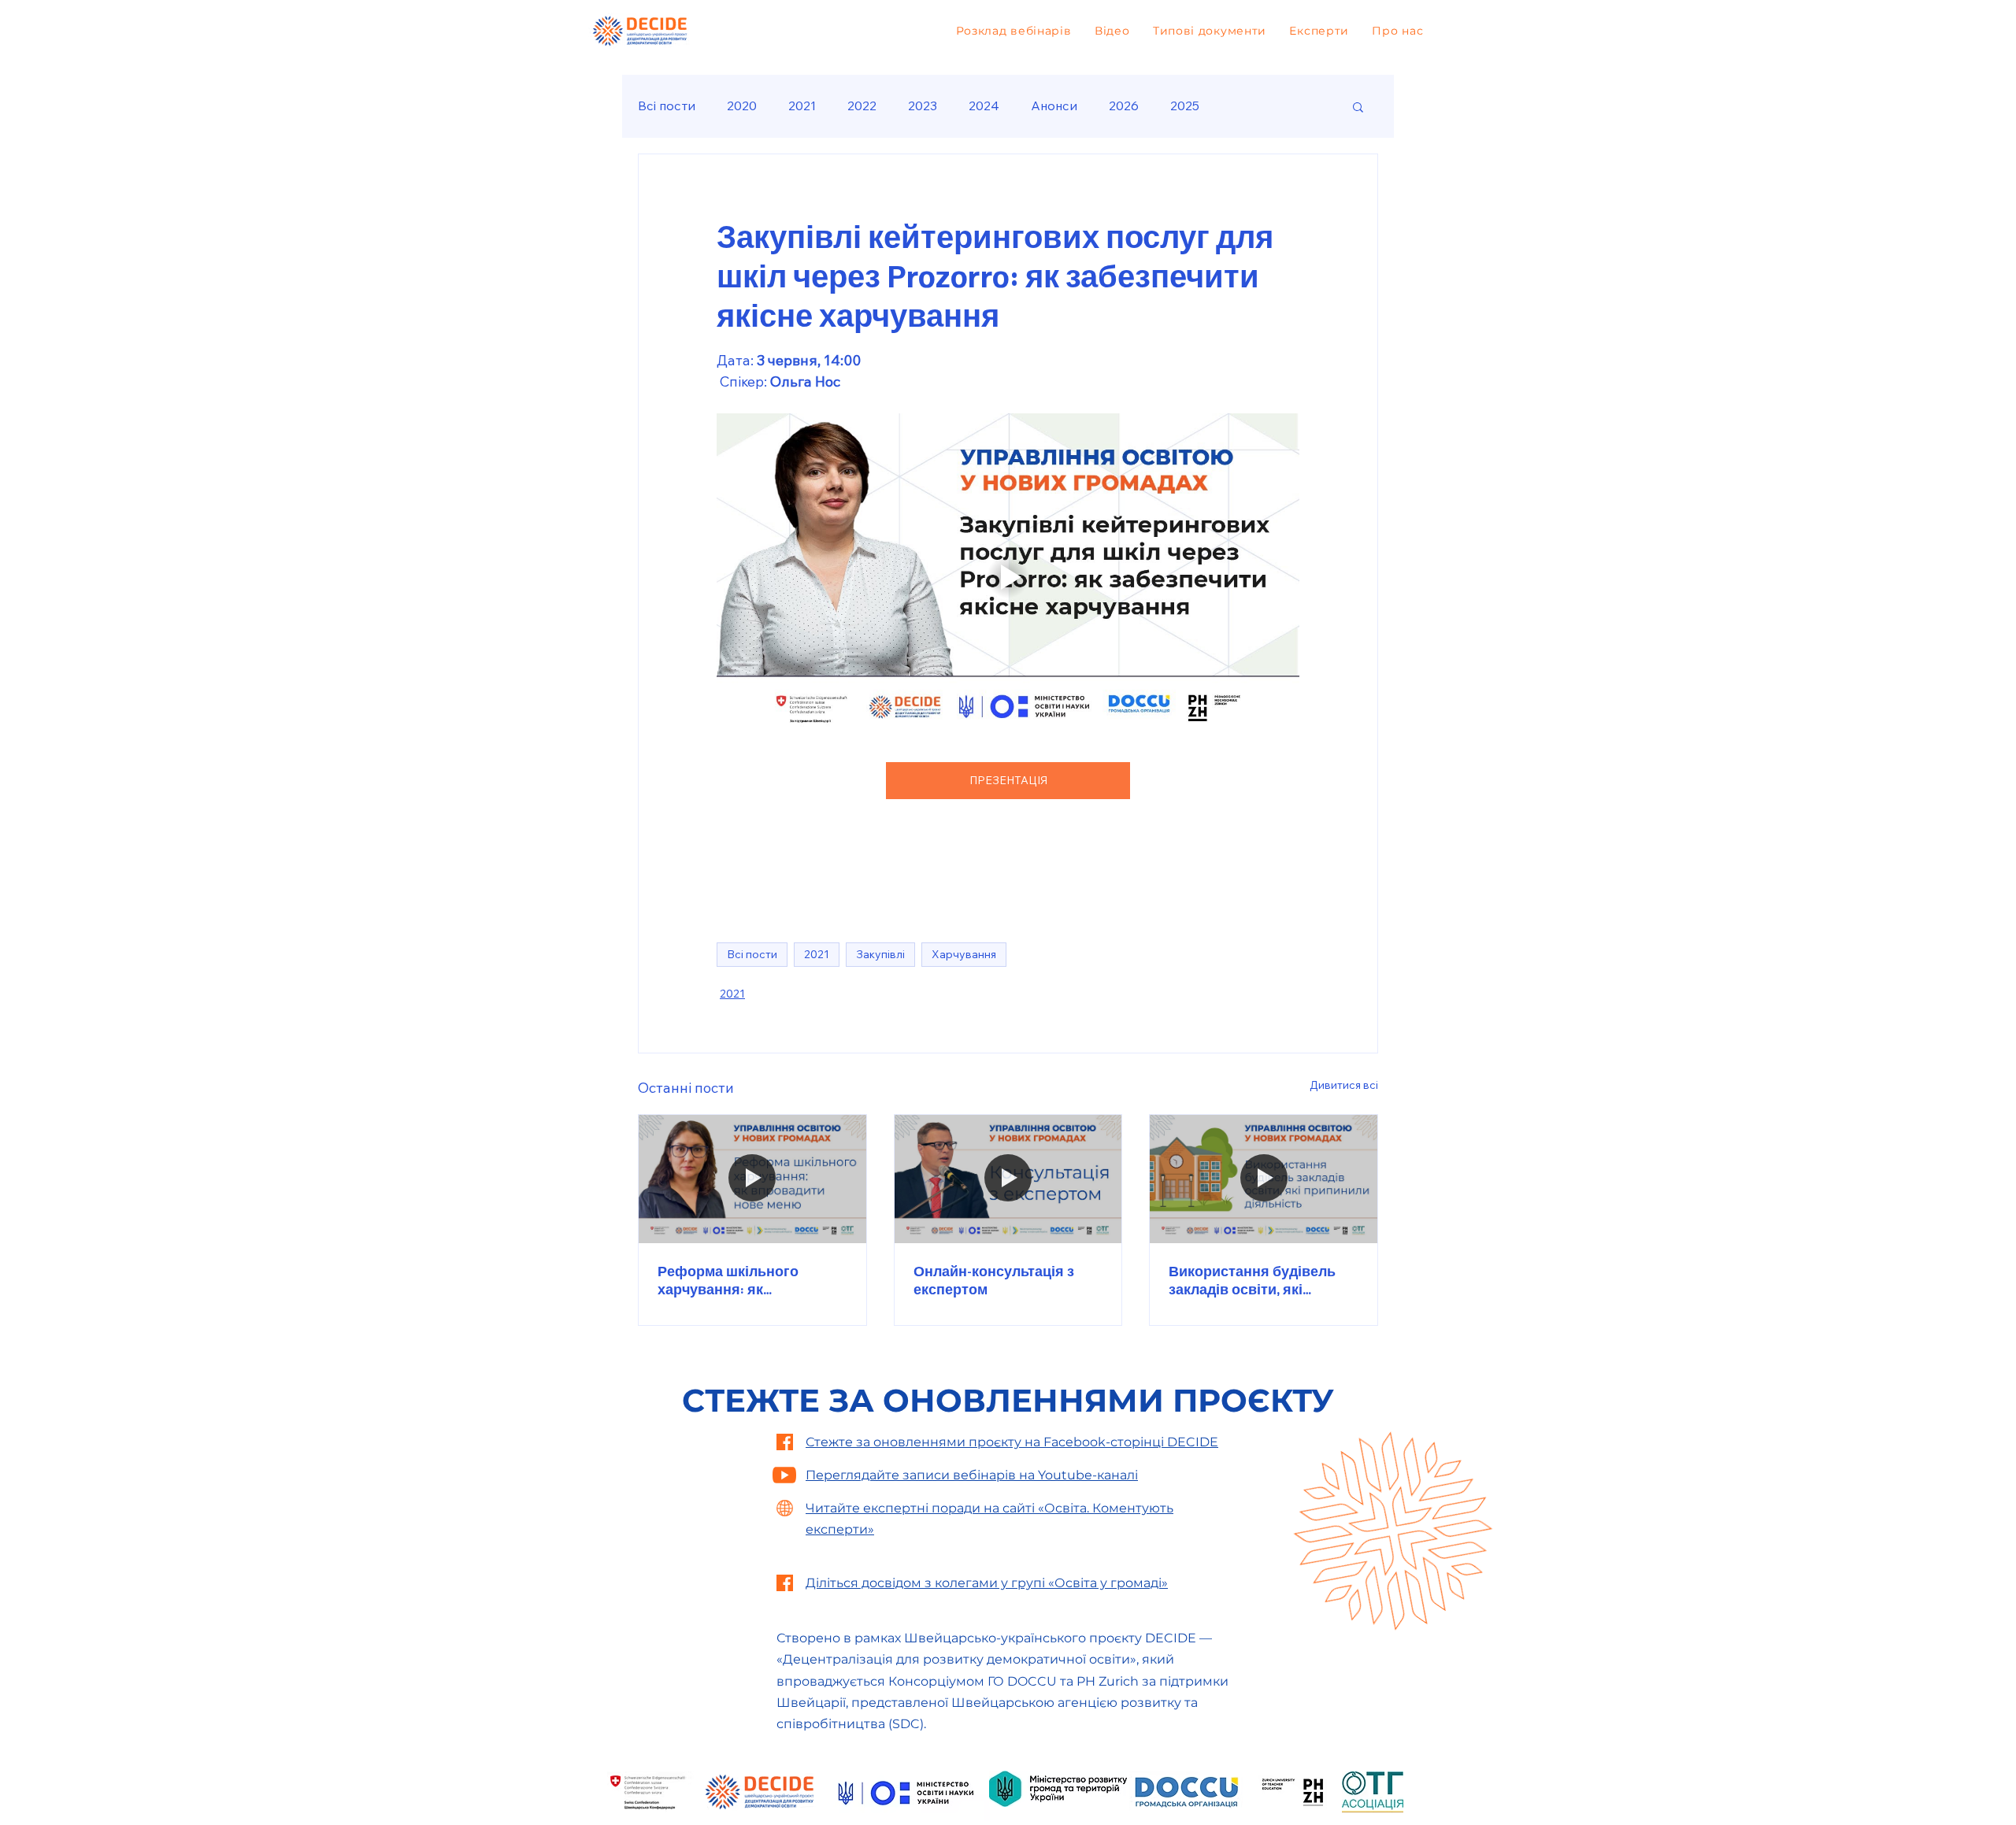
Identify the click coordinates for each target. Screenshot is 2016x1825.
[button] (1358, 106)
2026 (1124, 106)
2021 (802, 106)
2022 (862, 106)
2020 (742, 106)
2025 (1185, 106)
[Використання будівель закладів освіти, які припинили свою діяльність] (1264, 1179)
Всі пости (667, 106)
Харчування (964, 954)
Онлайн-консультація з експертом (994, 1280)
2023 (923, 106)
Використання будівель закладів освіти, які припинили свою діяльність (1252, 1280)
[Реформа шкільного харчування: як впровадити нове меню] (752, 1179)
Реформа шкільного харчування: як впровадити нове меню (739, 1280)
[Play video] (1008, 577)
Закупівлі (880, 954)
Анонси (1054, 106)
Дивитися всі (1344, 1085)
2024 (984, 106)
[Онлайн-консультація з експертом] (1008, 1179)
